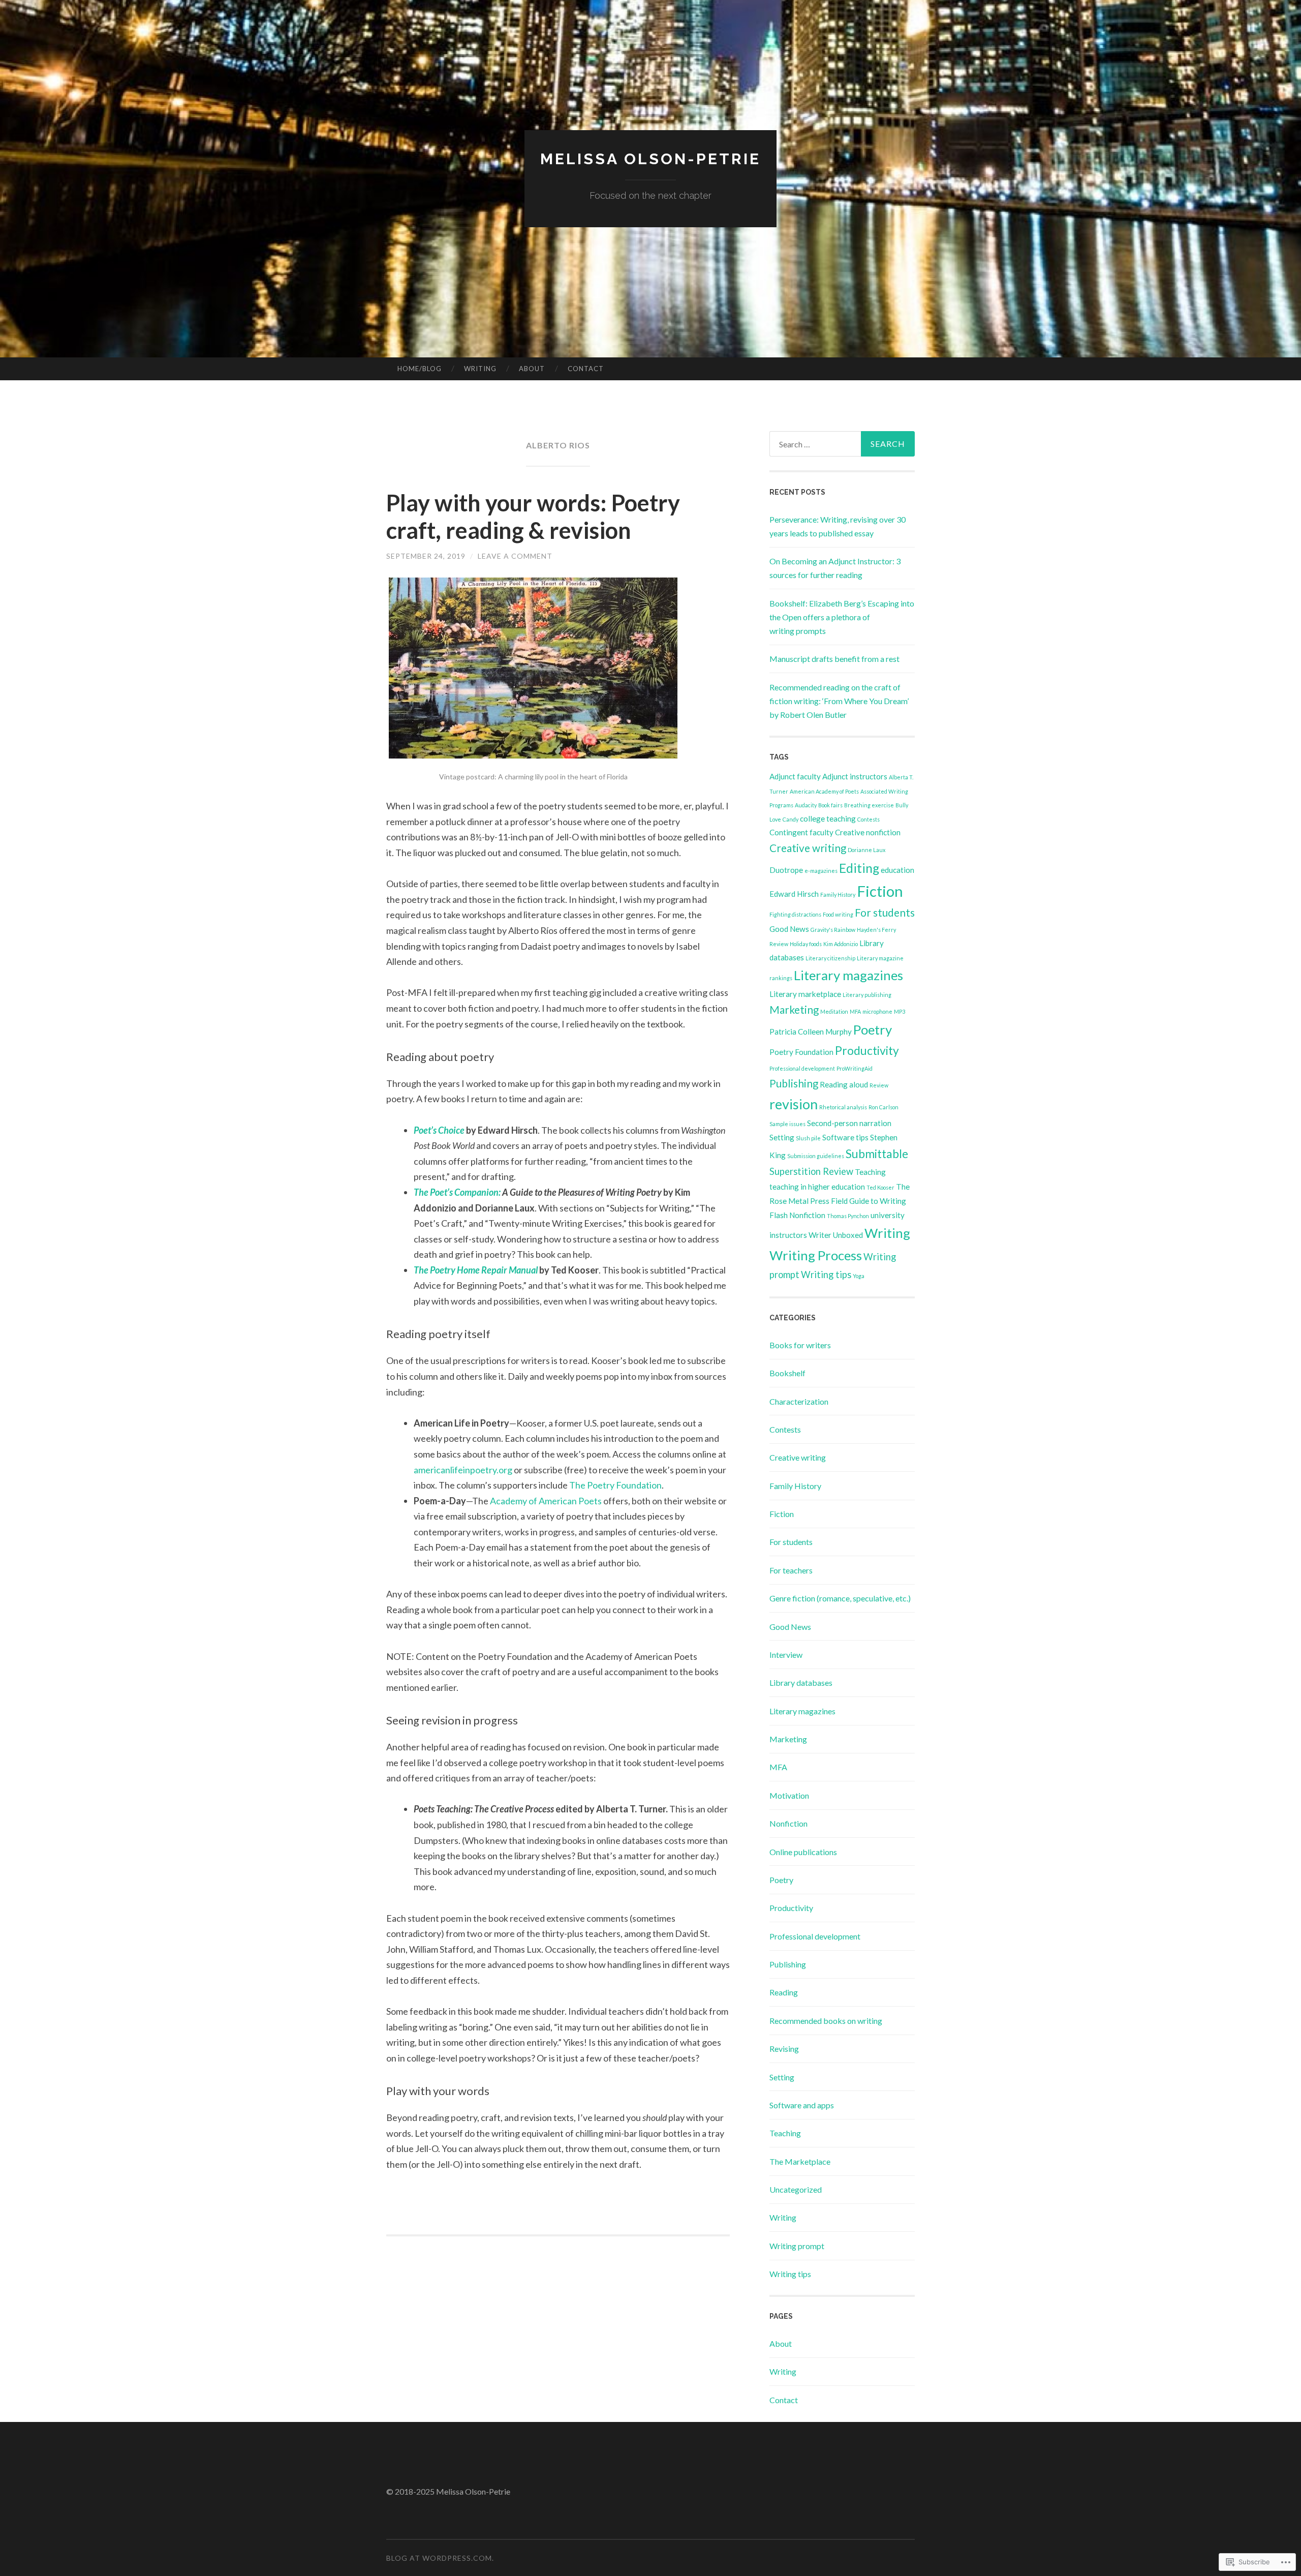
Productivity (867, 1051)
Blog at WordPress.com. (440, 2558)
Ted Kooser (880, 1187)
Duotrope (786, 870)
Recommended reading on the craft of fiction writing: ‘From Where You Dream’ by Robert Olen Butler (839, 701)
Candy (791, 819)
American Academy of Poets (824, 791)
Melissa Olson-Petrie (650, 159)
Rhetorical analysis (843, 1107)
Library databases (801, 1683)
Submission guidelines (816, 1156)
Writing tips (826, 1275)
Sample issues (787, 1124)
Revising (784, 2049)
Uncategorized (796, 2189)
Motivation (789, 1795)
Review (879, 1085)
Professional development (802, 1068)
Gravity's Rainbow (833, 930)
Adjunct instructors (855, 776)
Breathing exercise (869, 805)
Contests (869, 819)
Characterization (799, 1401)
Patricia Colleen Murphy (811, 1032)
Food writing (838, 914)
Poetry (873, 1029)
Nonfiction (788, 1823)
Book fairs (830, 805)
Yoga (859, 1276)
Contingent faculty (801, 832)
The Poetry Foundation (615, 1485)
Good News (789, 929)
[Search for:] (842, 444)
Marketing (794, 1010)
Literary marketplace (805, 994)
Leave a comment (515, 556)
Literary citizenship (830, 958)
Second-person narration (849, 1123)
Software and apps (802, 2105)
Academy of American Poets (546, 1501)
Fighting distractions (795, 914)
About (532, 369)
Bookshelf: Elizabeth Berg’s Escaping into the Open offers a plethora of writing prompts (842, 617)
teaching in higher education (817, 1187)
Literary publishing (867, 995)
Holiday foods (806, 944)
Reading (784, 1992)
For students (885, 913)
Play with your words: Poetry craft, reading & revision (533, 517)
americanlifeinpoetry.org (463, 1470)
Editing (859, 868)
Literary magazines (848, 975)
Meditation (834, 1011)
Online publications (803, 1852)
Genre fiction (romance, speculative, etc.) (840, 1598)
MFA (855, 1011)
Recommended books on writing (826, 2021)
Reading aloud (844, 1084)
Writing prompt (797, 2246)
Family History (838, 895)
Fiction (880, 891)
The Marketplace (800, 2161)
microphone (877, 1011)
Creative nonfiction (868, 832)
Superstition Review (811, 1171)
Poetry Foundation (801, 1052)
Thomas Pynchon (848, 1216)
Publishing (794, 1083)
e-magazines (821, 871)
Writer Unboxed (836, 1235)
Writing (480, 369)
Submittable (877, 1154)
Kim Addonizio (841, 944)
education (897, 870)
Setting (782, 1137)
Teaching (870, 1172)
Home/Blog (420, 369)
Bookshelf (787, 1373)
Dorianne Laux (866, 850)
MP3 (900, 1011)
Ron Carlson (884, 1107)
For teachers (791, 1570)
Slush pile (808, 1138)
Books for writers (800, 1345)
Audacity (806, 805)
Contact (586, 369)
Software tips (845, 1137)
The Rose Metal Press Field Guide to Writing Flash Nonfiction (840, 1201)
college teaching (828, 819)
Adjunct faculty (795, 776)
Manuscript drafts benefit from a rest (834, 659)
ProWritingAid (855, 1068)
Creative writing (808, 848)
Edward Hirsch (794, 894)
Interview (786, 1655)
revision (794, 1104)
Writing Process (816, 1255)
